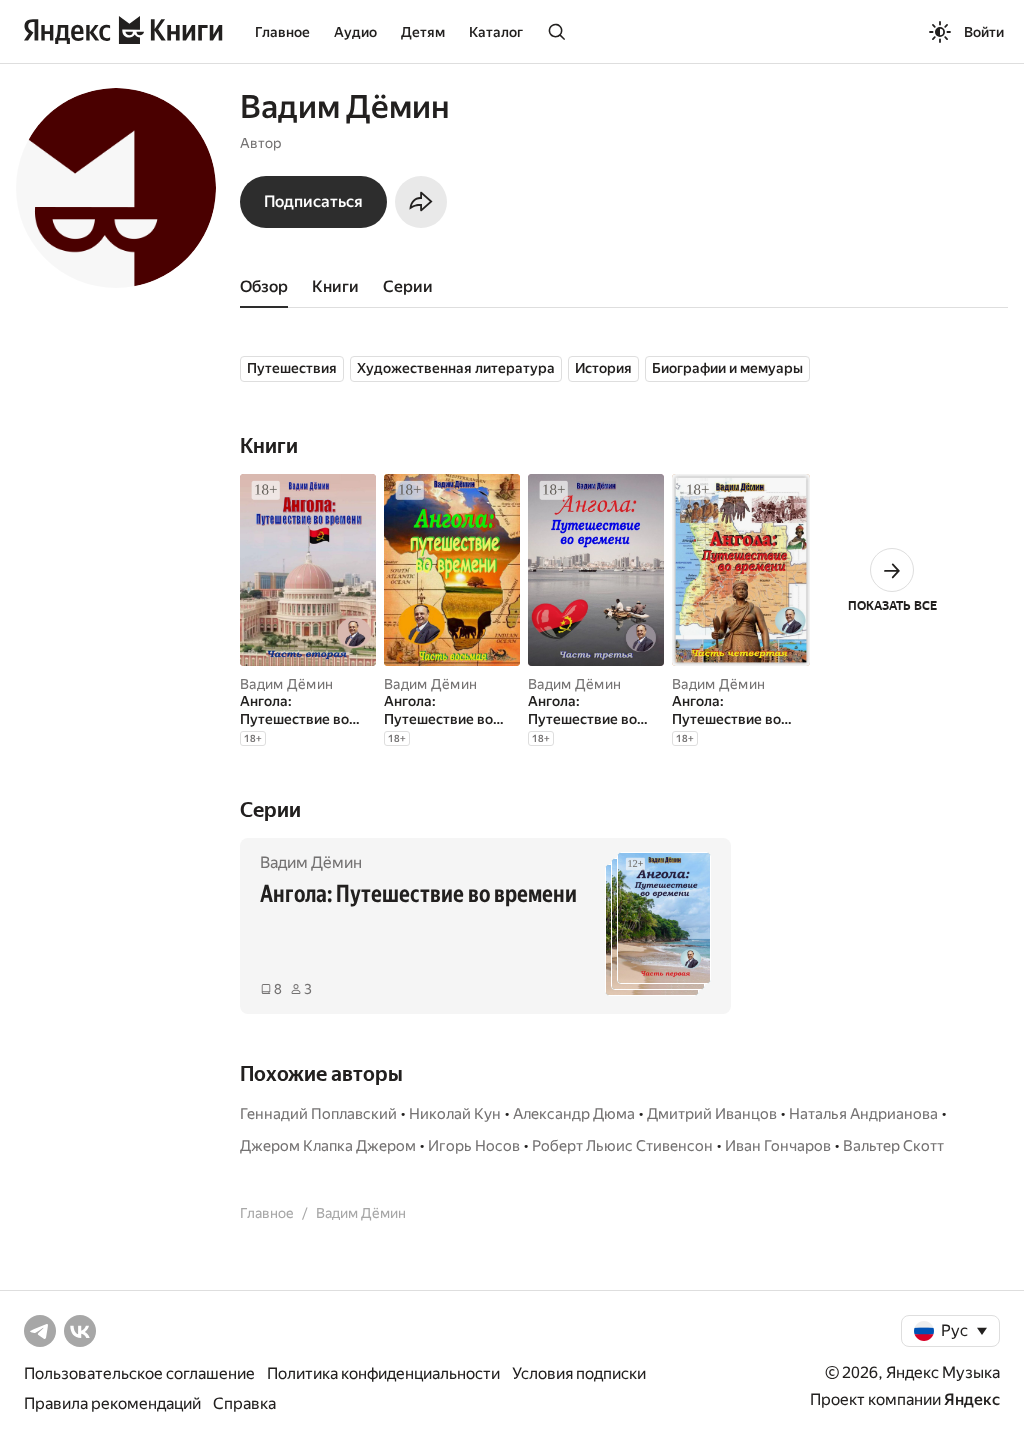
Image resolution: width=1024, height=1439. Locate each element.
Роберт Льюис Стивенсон (622, 1146)
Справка (244, 1403)
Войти (984, 32)
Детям (423, 32)
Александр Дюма (574, 1114)
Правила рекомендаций (112, 1403)
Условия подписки (579, 1373)
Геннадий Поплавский (318, 1114)
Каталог (496, 32)
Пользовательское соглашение (139, 1373)
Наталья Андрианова (863, 1114)
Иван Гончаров (778, 1146)
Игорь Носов (474, 1146)
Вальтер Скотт (893, 1146)
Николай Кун (455, 1114)
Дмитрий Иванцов (712, 1114)
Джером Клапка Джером (328, 1146)
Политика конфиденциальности (383, 1373)
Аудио (355, 32)
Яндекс (972, 1399)
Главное (282, 32)
